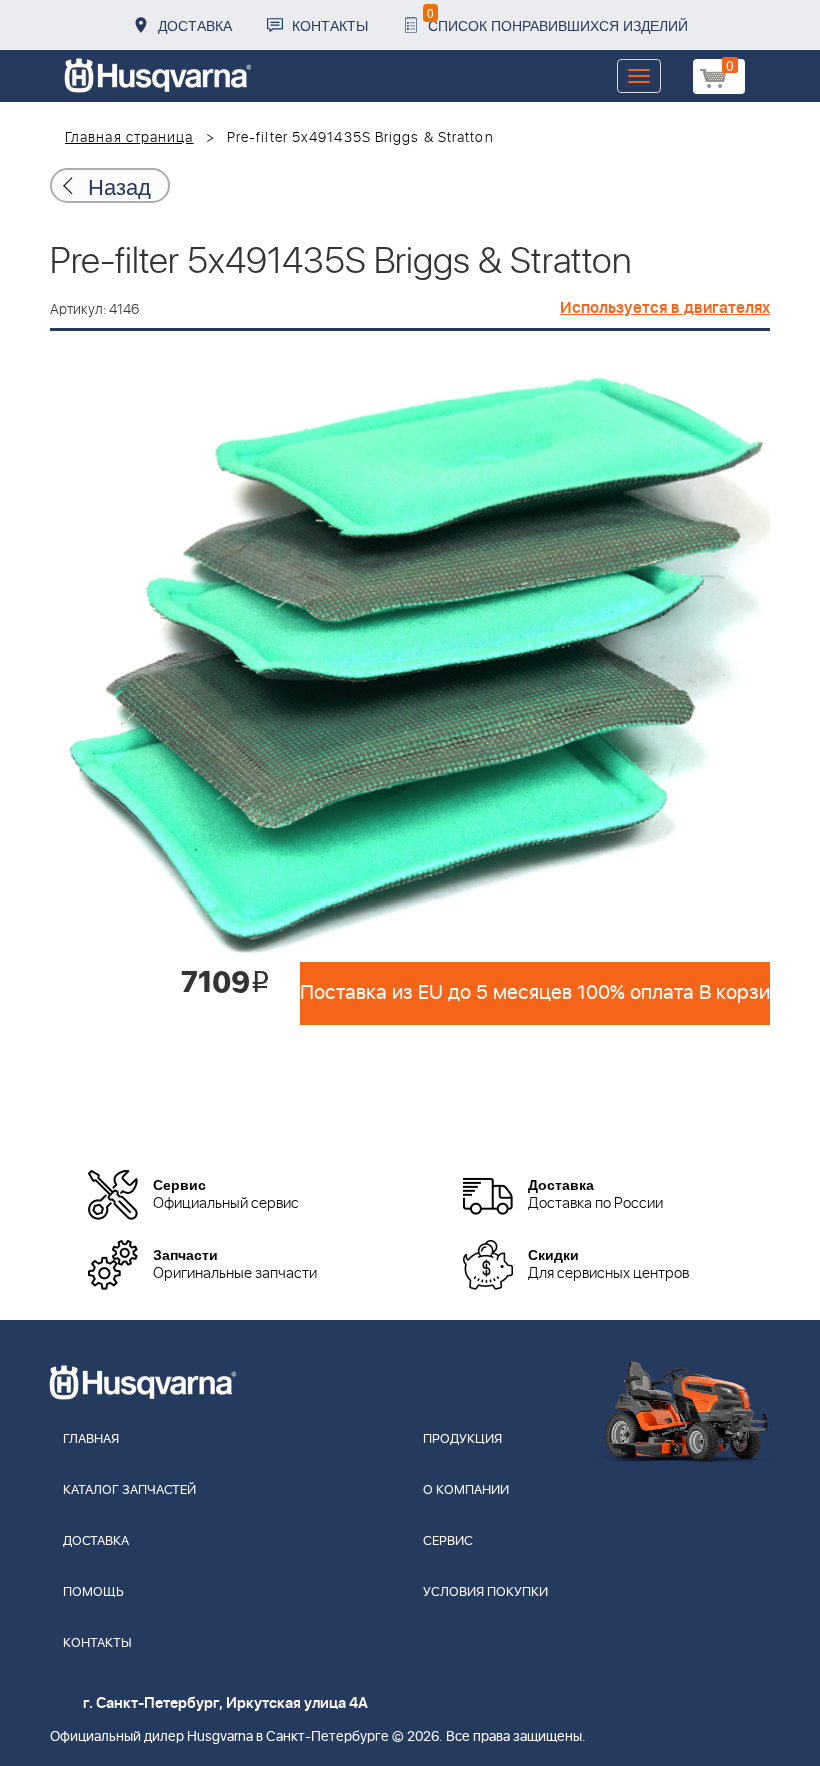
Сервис (448, 1541)
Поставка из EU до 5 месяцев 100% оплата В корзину (535, 993)
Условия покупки (485, 1592)
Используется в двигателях (665, 308)
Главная (91, 1439)
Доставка (195, 25)
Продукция (462, 1439)
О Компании (466, 1490)
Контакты (330, 25)
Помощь (93, 1592)
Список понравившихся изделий (557, 19)
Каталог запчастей (129, 1490)
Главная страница (129, 138)
